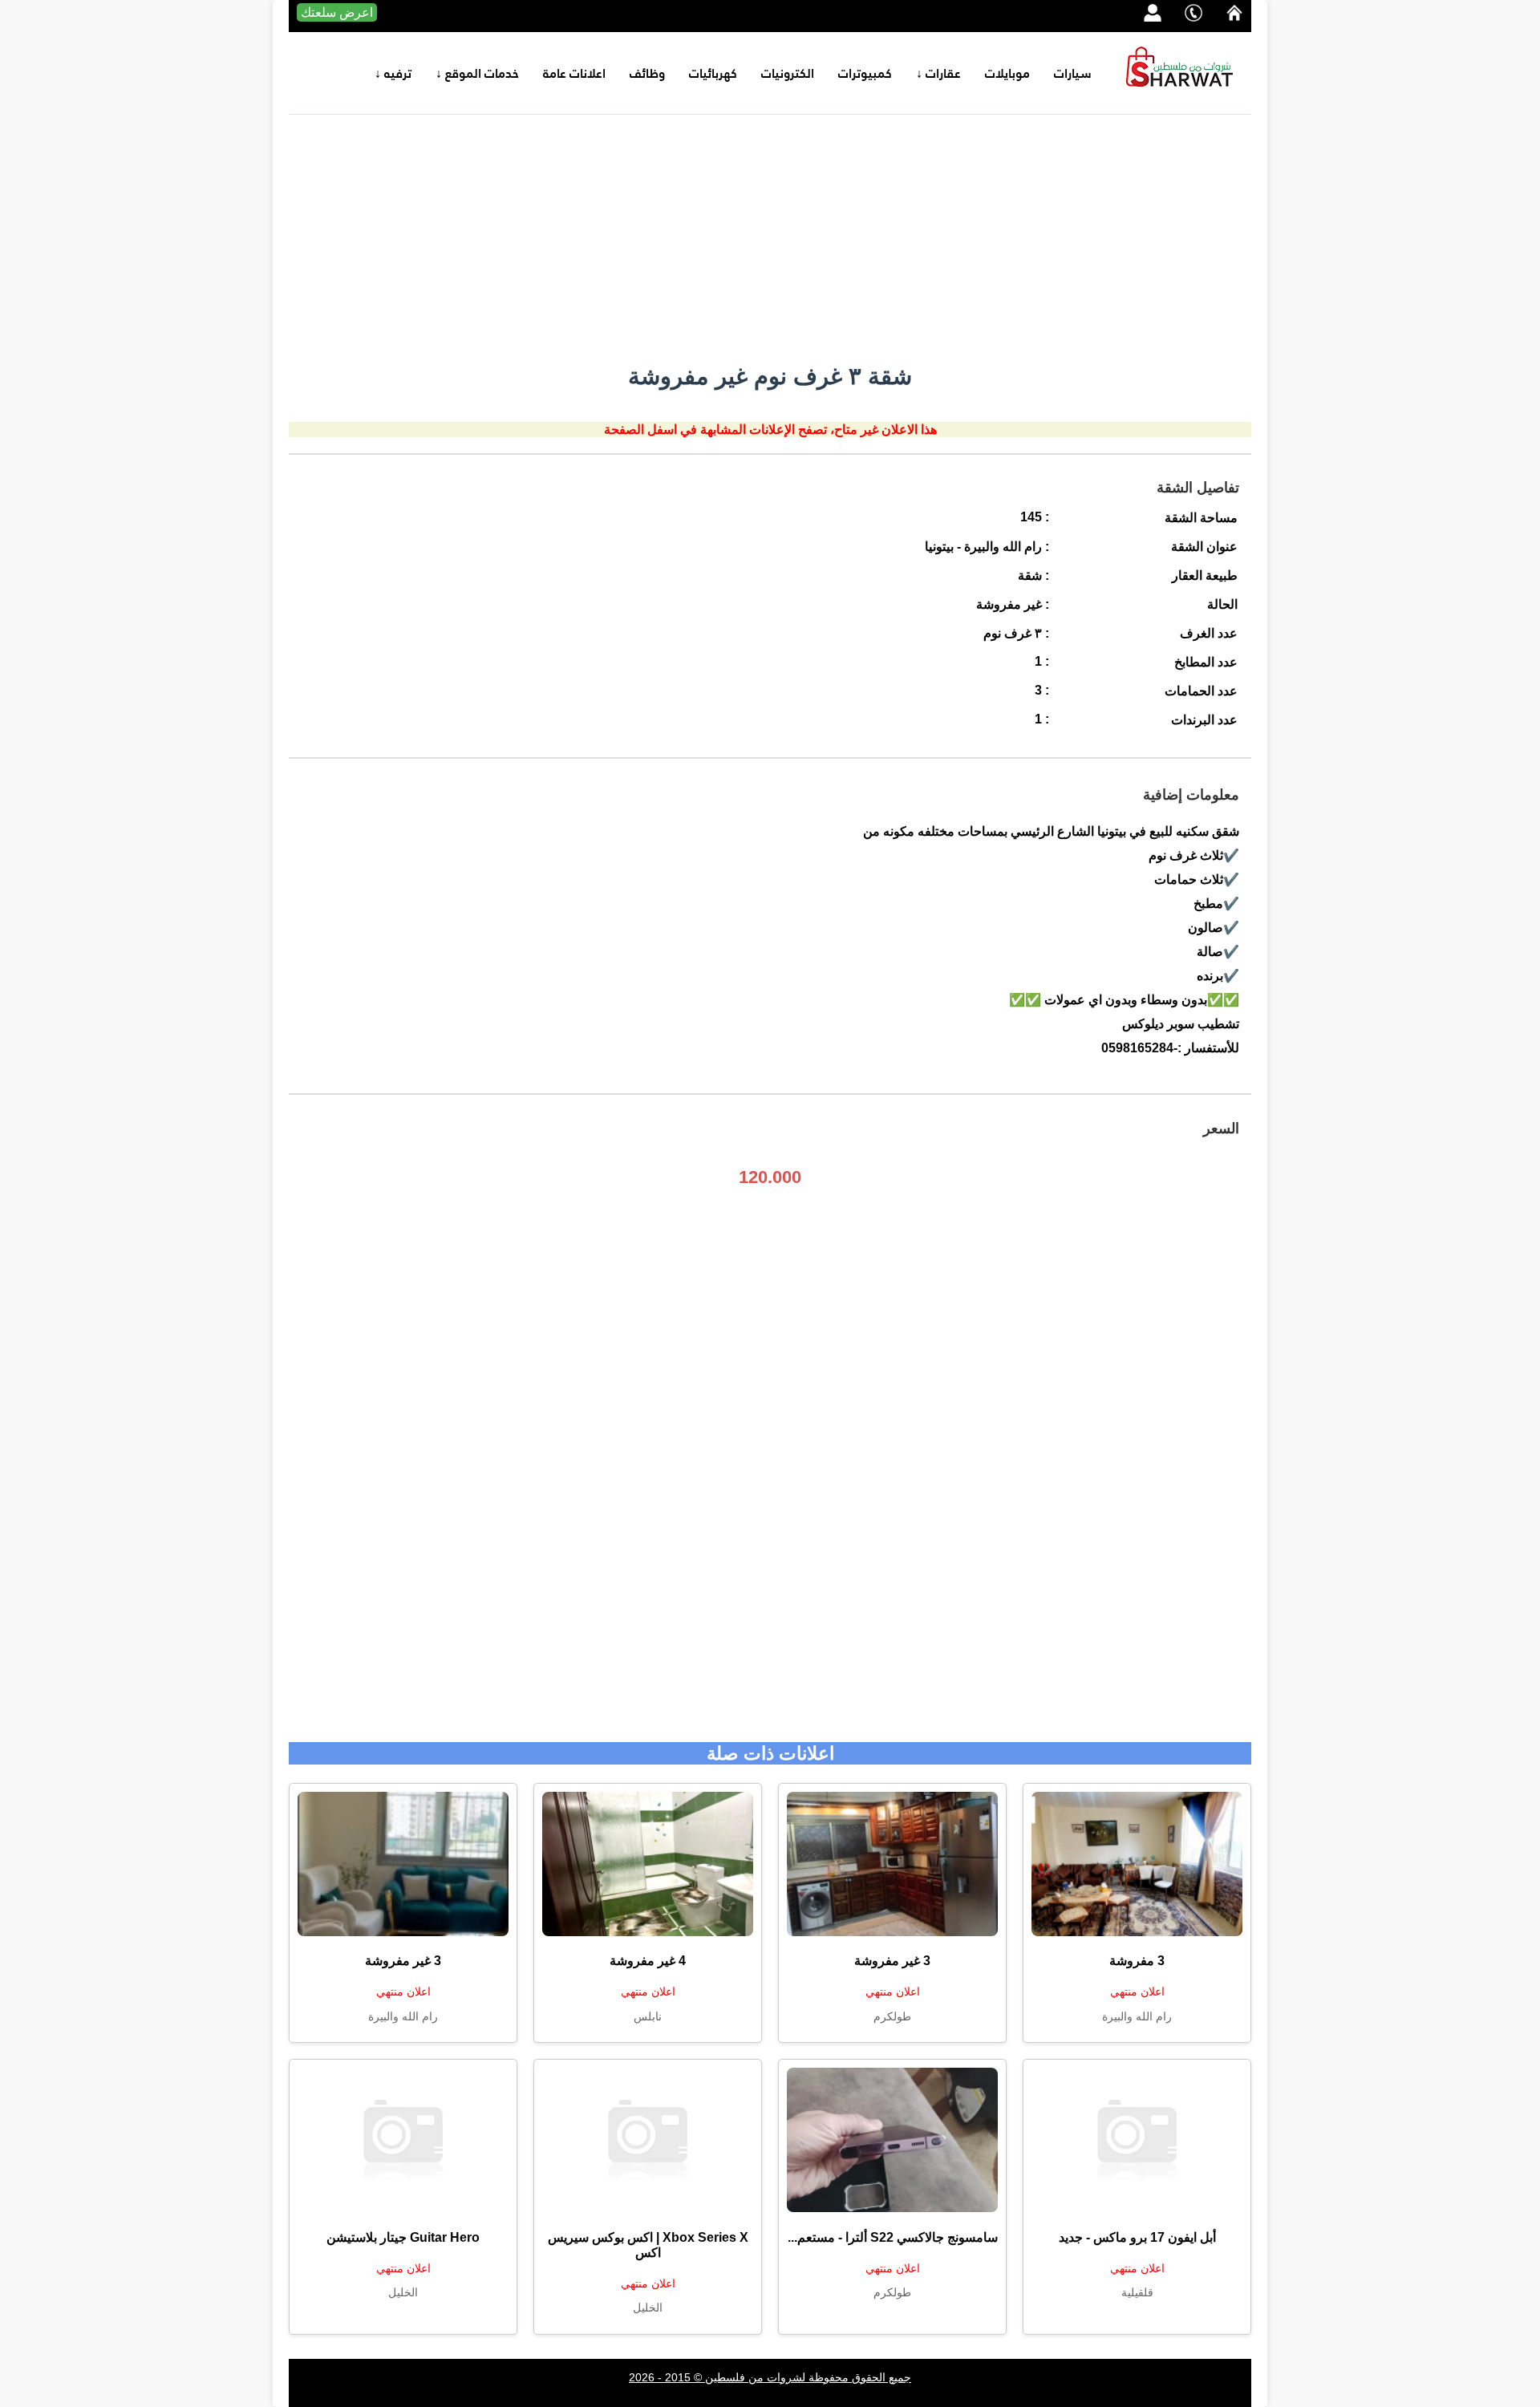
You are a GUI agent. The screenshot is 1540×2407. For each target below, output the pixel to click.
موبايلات (1007, 73)
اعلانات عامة (574, 73)
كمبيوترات (865, 73)
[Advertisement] (770, 235)
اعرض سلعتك (337, 12)
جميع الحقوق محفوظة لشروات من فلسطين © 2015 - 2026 (770, 2377)
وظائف (647, 73)
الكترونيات (788, 73)
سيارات (1073, 73)
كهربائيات (713, 73)
